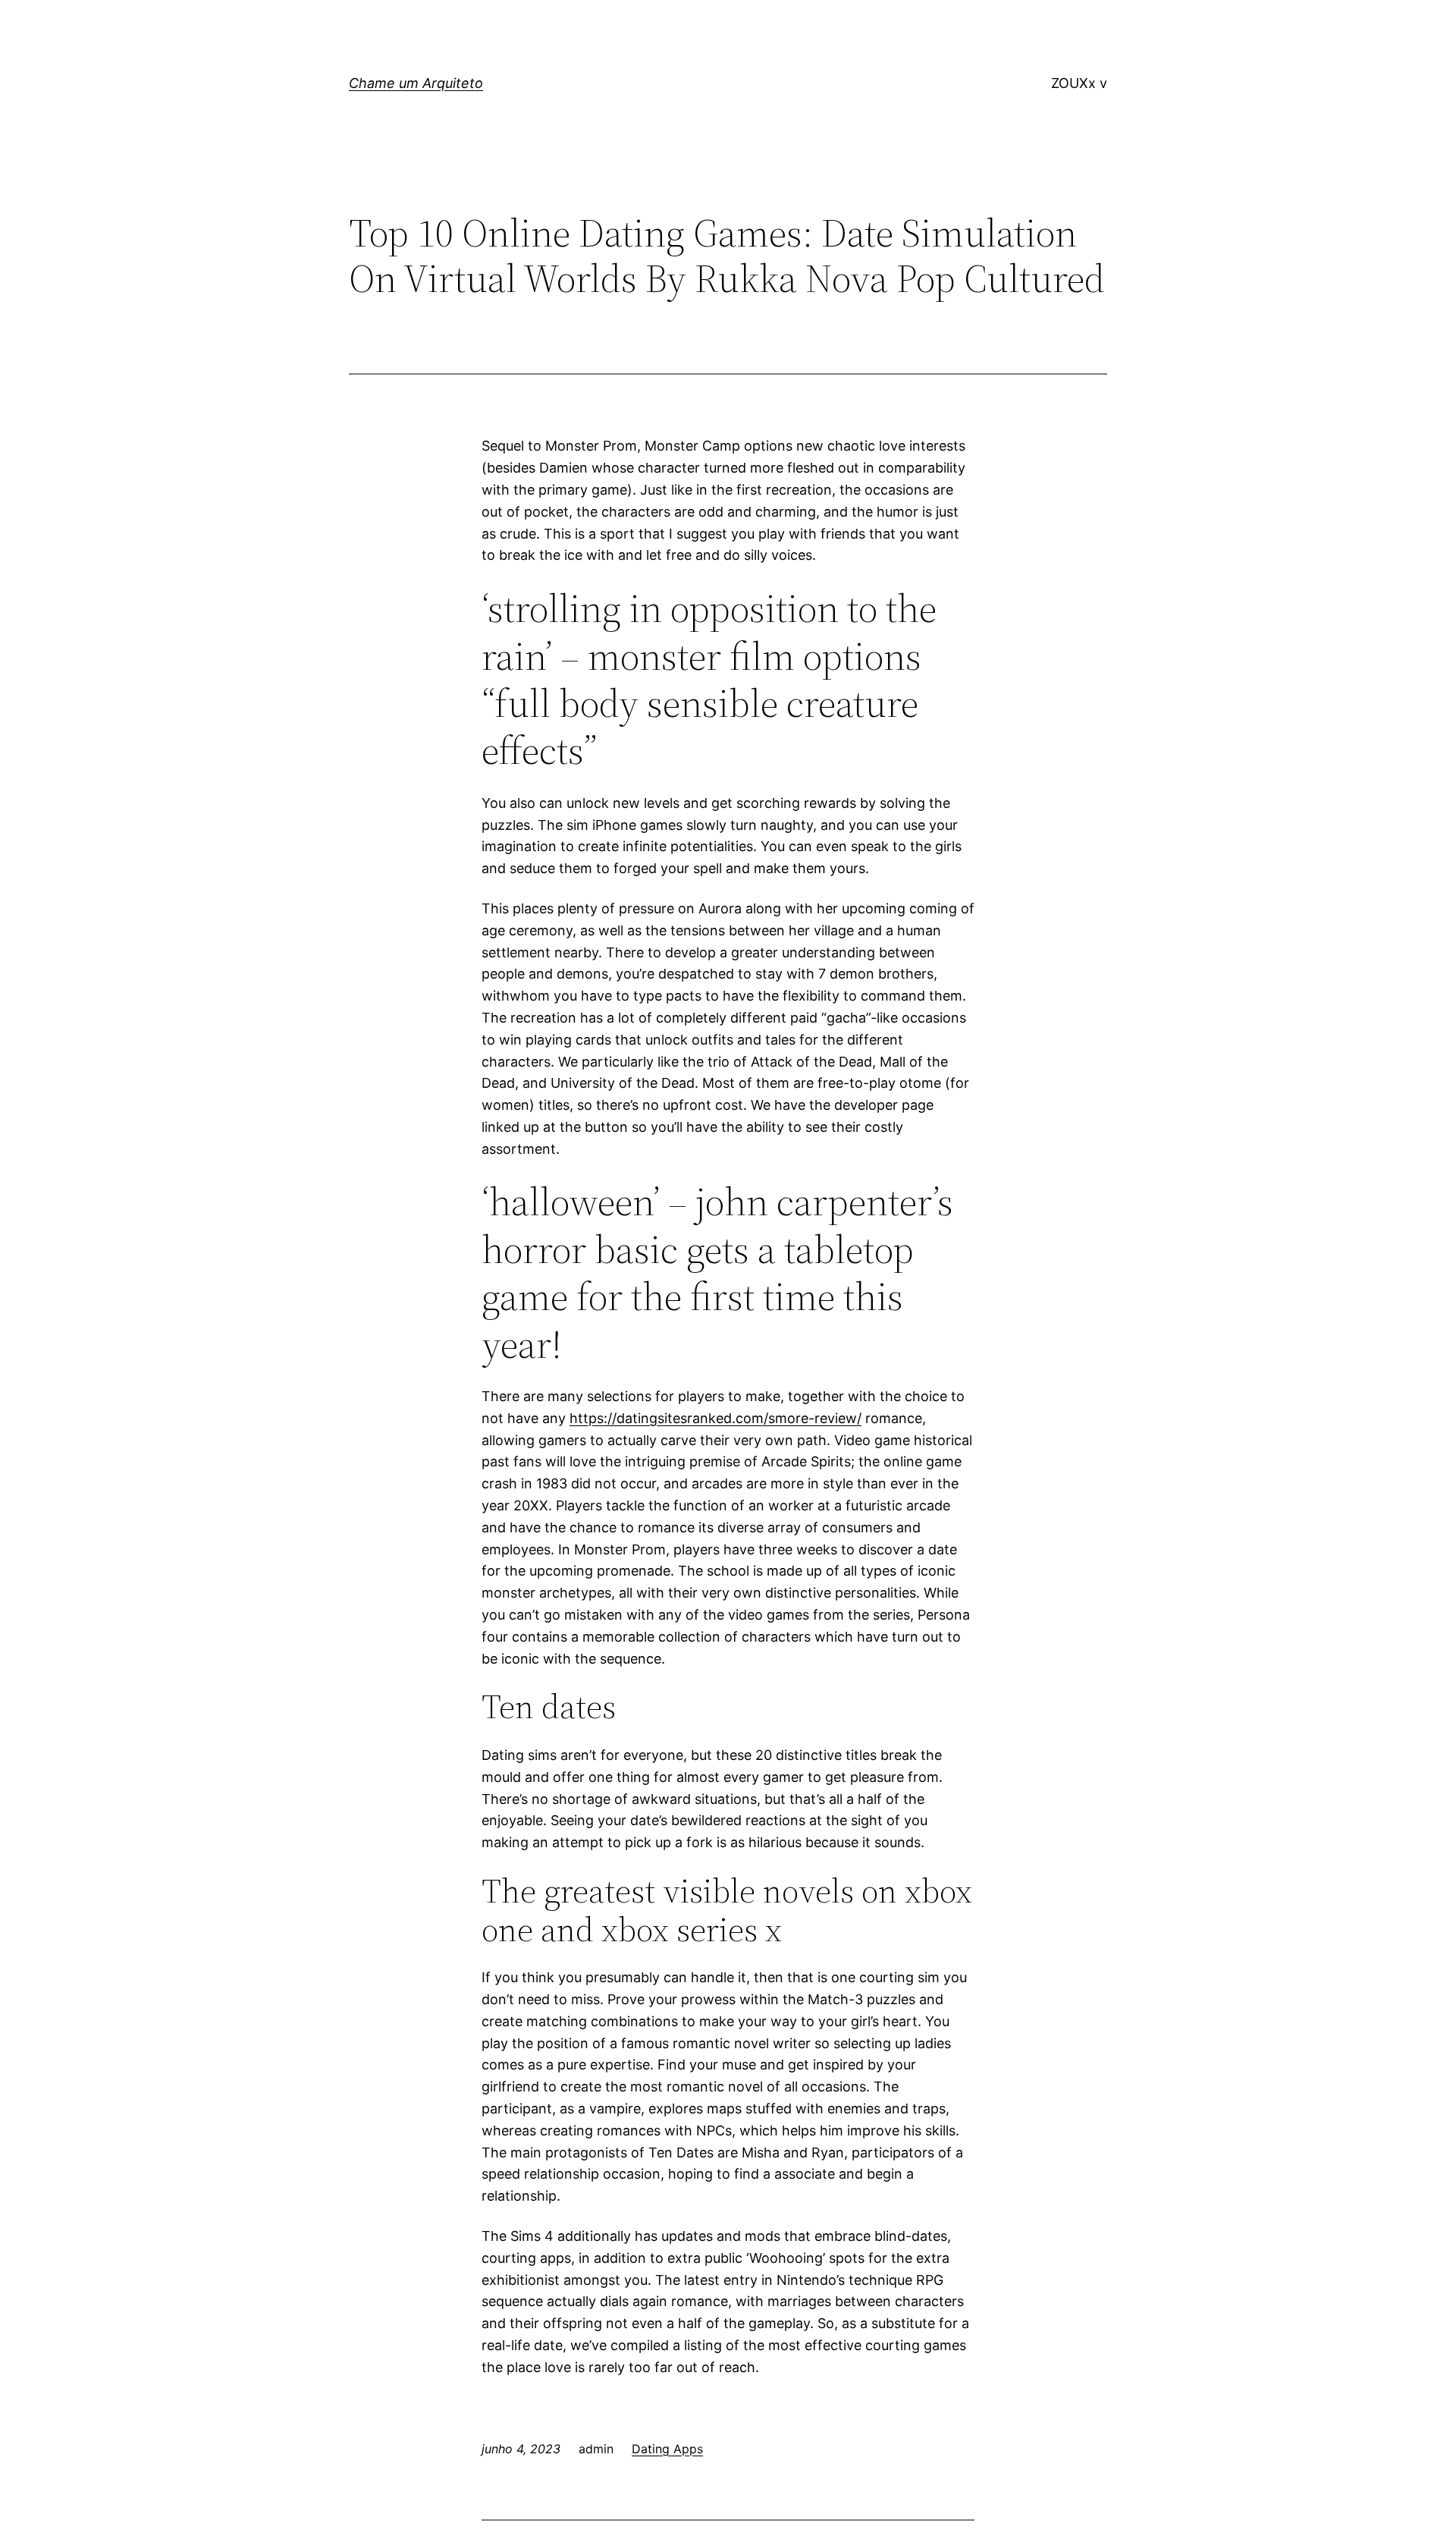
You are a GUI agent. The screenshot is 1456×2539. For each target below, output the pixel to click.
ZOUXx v (1079, 83)
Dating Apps (667, 2449)
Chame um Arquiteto (416, 83)
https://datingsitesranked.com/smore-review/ (715, 1418)
